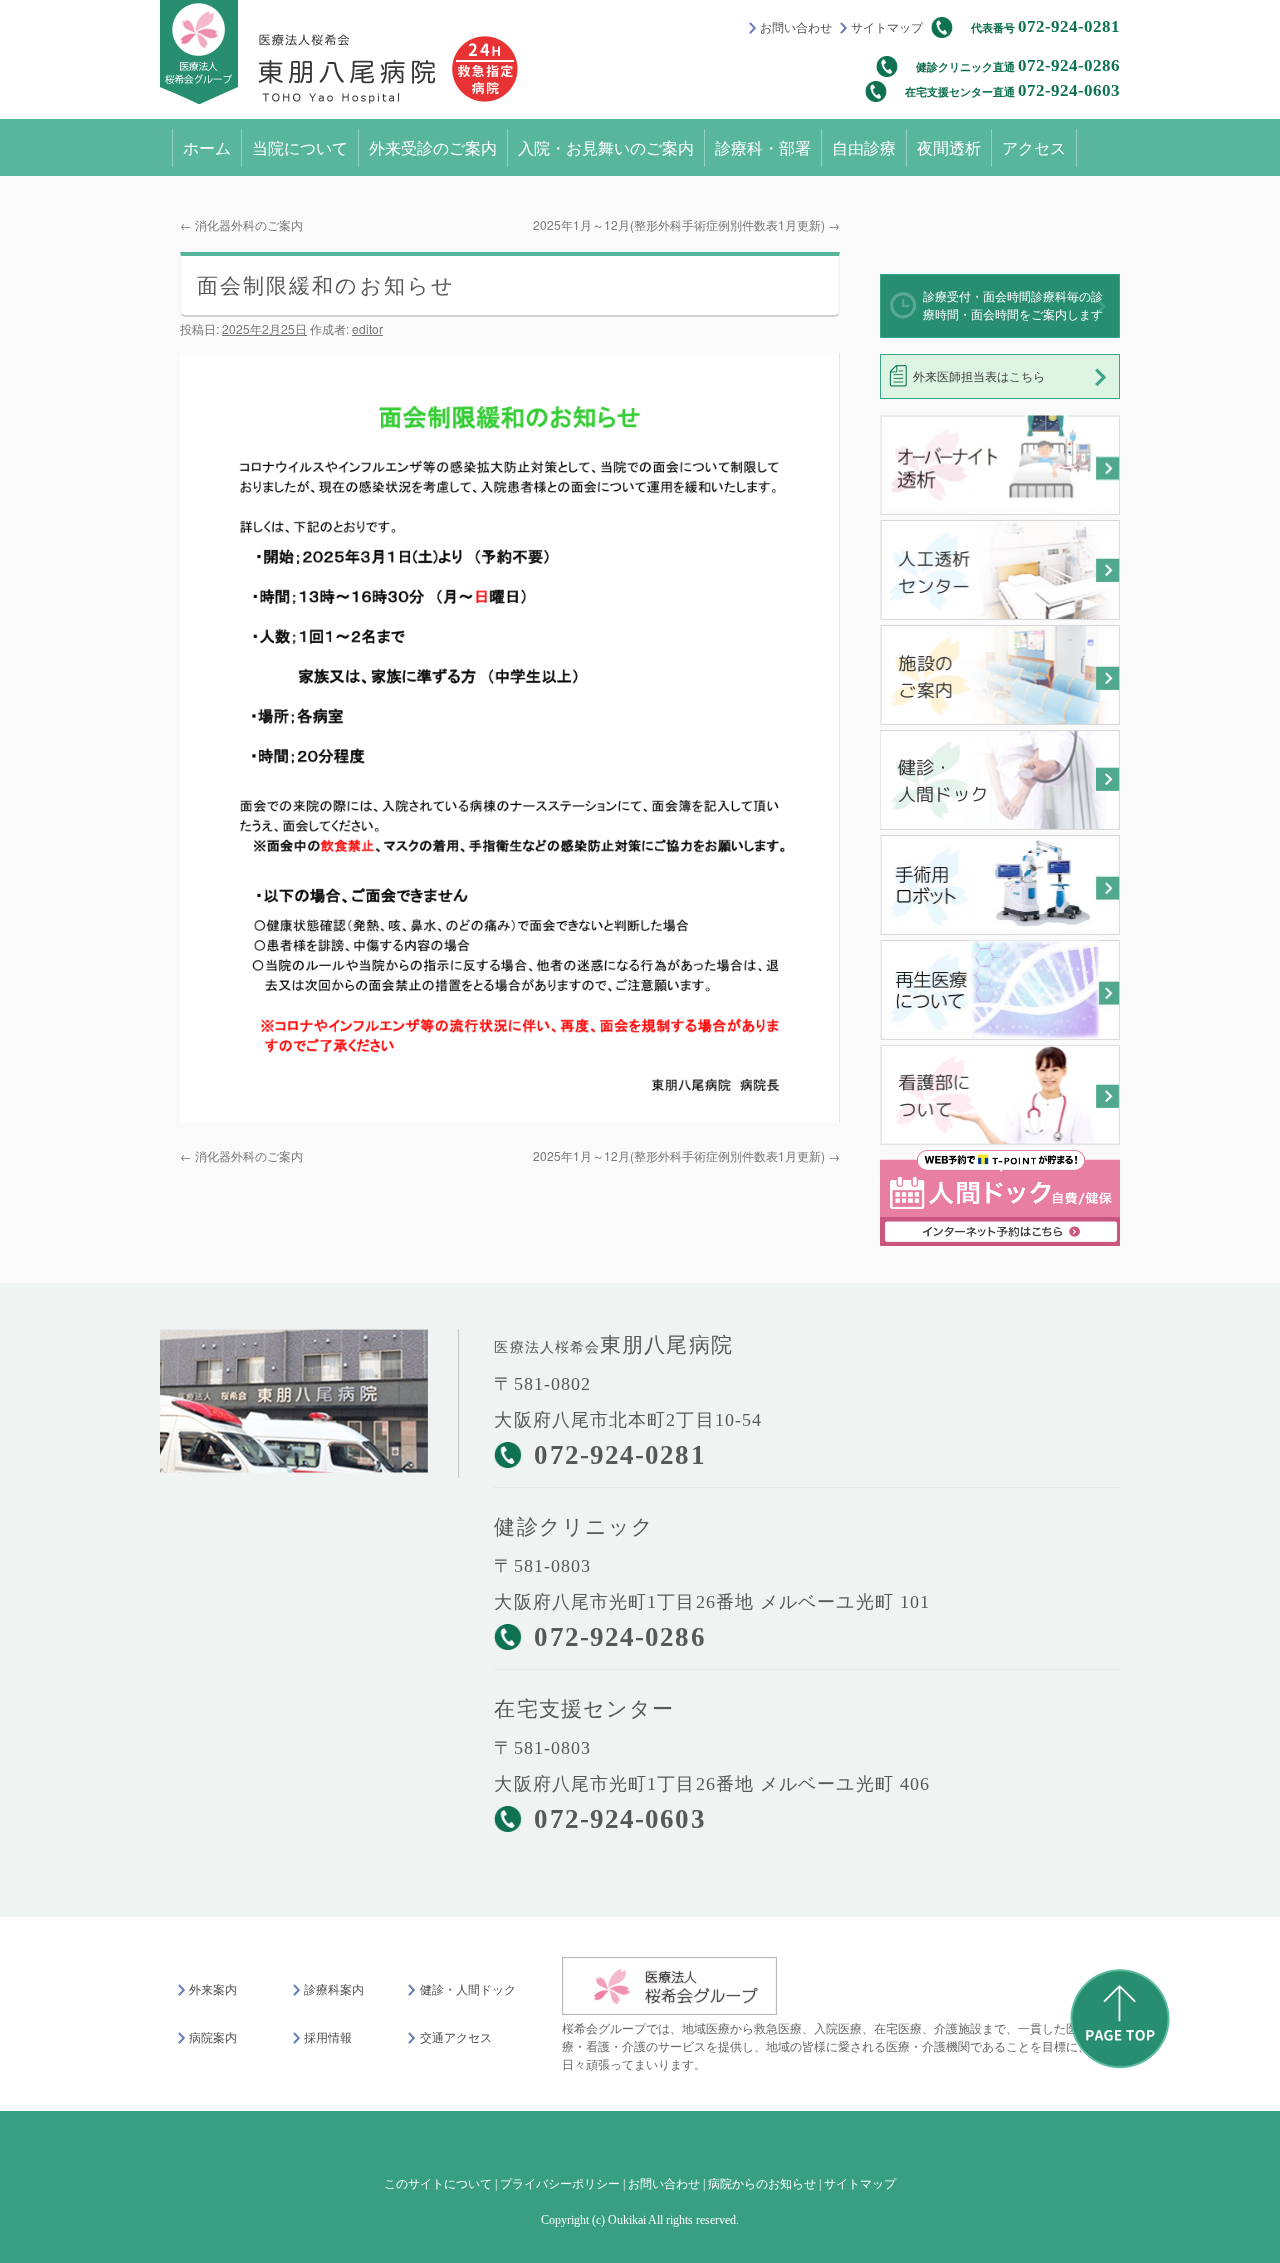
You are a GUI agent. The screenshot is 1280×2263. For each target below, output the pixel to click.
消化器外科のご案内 (241, 224)
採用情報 (328, 2038)
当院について (300, 147)
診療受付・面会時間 (1013, 306)
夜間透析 (949, 147)
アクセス (1034, 147)
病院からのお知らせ (762, 2184)
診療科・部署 (763, 147)
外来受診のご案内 (433, 147)
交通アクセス (455, 2038)
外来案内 (213, 1990)
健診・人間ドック (467, 1990)
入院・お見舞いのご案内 (606, 147)
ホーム (207, 147)
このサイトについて (438, 2184)
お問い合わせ (796, 28)
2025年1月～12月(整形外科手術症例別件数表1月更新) (686, 224)
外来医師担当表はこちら (979, 377)
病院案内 (213, 2038)
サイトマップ (887, 28)
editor (367, 328)
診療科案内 (334, 1990)
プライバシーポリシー (560, 2184)
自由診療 (864, 147)
